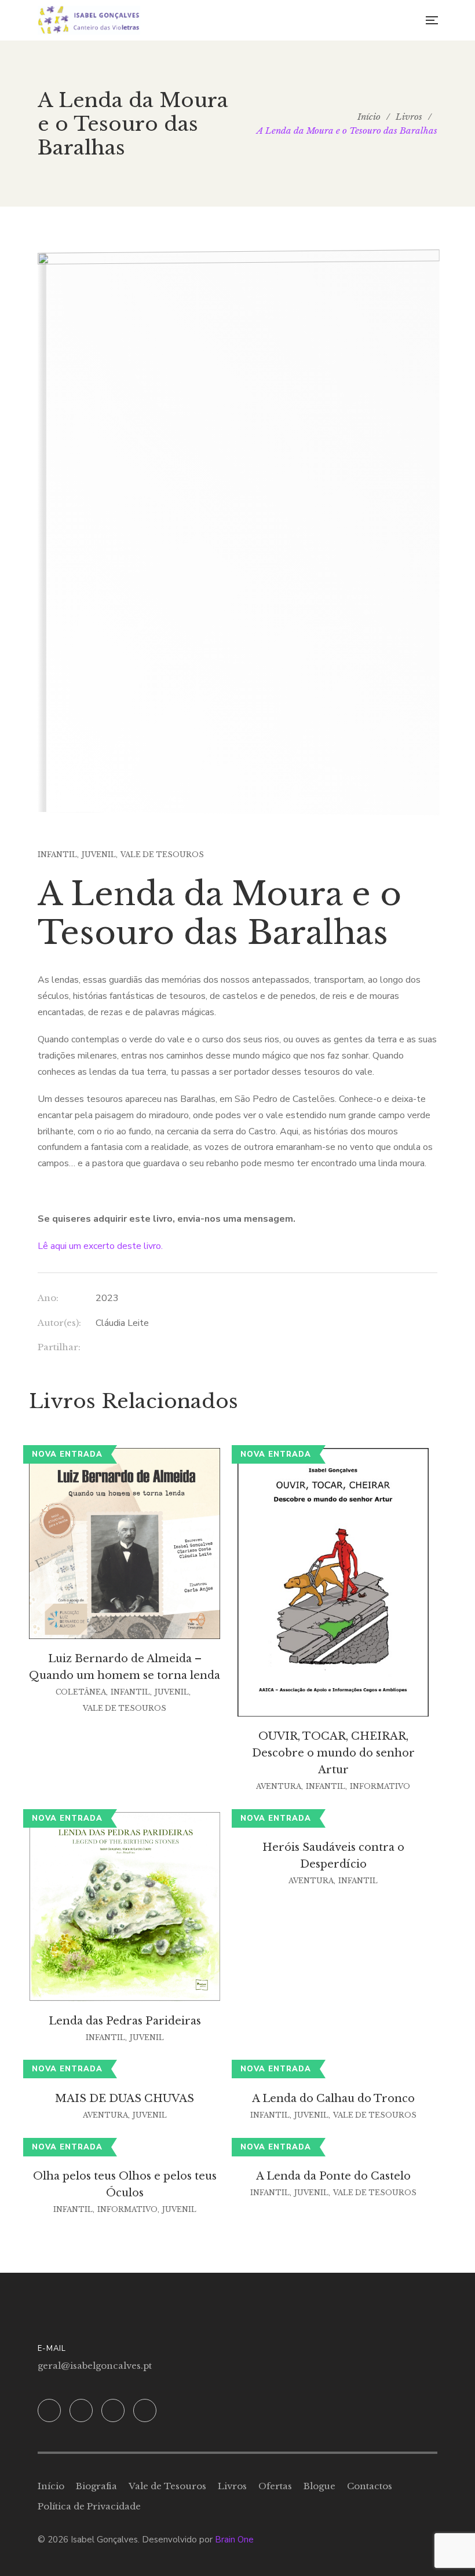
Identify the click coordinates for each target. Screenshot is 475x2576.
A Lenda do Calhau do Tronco (333, 2099)
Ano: (48, 1298)
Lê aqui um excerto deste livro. (100, 1246)
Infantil (57, 855)
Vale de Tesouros (162, 855)
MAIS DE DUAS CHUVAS (125, 2099)
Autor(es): (59, 1323)
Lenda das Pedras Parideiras (125, 2021)
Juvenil (99, 855)
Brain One (234, 2540)
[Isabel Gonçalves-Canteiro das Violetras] (89, 20)
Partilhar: (59, 1347)
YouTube (145, 2410)
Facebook (49, 2410)
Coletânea (81, 1692)
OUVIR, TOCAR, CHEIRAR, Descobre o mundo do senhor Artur (333, 1753)
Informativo (380, 1786)
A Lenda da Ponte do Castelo (333, 2176)
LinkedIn (113, 2410)
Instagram (81, 2410)
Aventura (279, 1786)
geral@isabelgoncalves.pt (95, 2366)
